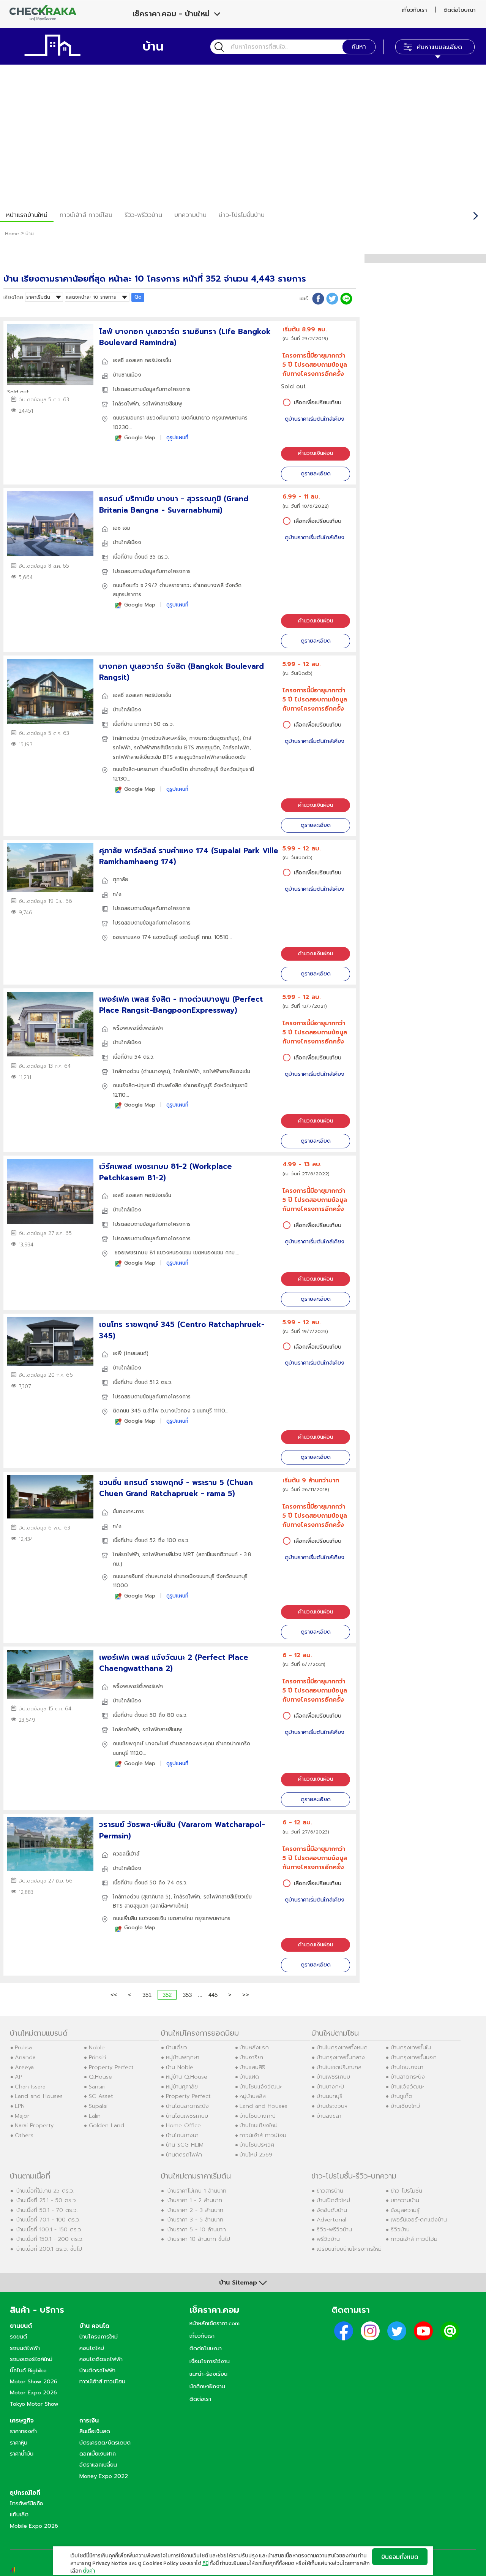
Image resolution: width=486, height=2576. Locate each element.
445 (213, 1995)
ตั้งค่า (89, 2571)
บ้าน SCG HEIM (185, 2145)
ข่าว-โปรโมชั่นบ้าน (242, 215)
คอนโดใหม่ (92, 2348)
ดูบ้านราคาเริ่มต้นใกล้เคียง (315, 419)
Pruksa (23, 2047)
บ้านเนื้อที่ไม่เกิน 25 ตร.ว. (45, 2191)
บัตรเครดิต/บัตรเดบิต (105, 2443)
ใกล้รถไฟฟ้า (126, 404)
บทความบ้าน (405, 2200)
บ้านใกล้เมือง (127, 542)
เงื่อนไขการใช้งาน (210, 2361)
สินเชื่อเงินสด (95, 2431)
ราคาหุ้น (19, 2443)
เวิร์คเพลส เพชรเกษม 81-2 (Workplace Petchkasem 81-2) (166, 1172)
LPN (20, 2106)
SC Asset (101, 2096)
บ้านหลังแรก (254, 2047)
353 (187, 1995)
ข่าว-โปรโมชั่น (406, 2191)
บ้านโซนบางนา (182, 2135)
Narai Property (34, 2125)
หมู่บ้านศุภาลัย (182, 2087)
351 (147, 1995)
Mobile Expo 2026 (34, 2526)
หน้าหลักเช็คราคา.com (215, 2323)
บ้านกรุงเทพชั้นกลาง (341, 2057)
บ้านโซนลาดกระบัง (187, 2106)
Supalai (98, 2106)
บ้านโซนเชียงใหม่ (259, 2125)
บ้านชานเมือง (127, 375)
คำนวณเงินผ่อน (316, 453)
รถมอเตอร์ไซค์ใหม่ (31, 2359)
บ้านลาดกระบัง (408, 2077)
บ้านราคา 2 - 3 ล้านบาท (195, 2210)
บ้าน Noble (180, 2067)
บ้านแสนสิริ (252, 2067)
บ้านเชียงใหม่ (405, 2106)
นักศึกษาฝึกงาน (207, 2386)
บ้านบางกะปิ (330, 2087)
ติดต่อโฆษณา (459, 10)
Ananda (25, 2057)
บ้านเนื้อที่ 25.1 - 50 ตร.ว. (47, 2200)
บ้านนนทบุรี (330, 2096)
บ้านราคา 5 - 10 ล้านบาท (197, 2229)
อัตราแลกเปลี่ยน (98, 2465)
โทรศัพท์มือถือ (27, 2503)
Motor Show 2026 (34, 2381)
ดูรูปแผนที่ (177, 438)
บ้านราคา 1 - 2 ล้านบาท (195, 2200)
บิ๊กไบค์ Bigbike (28, 2370)
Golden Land (107, 2125)
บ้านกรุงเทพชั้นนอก (414, 2057)
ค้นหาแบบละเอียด (439, 47)
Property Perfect (111, 2067)
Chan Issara (30, 2087)
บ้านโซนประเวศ (257, 2145)
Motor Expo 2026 (33, 2392)
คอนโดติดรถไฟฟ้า (101, 2359)
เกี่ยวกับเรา (414, 10)
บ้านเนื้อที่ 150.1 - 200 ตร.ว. (50, 2239)
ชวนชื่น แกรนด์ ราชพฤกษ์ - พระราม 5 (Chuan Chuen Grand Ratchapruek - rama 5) (176, 1488)
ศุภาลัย (121, 880)
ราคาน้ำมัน (22, 2454)
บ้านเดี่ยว (177, 2047)
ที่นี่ (205, 2563)
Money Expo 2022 (104, 2476)
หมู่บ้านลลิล (253, 2096)
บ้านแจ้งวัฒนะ (407, 2087)
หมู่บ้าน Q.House (187, 2077)
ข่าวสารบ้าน (330, 2191)
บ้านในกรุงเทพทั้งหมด (342, 2047)
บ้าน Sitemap (238, 2283)
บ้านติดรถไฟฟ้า (184, 2155)
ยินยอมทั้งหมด (400, 2557)
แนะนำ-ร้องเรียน (208, 2374)
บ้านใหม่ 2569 (256, 2155)
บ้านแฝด (249, 2077)
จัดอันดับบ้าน (332, 2210)
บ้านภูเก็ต (402, 2096)
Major (22, 2116)
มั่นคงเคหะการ (128, 1511)
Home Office (183, 2125)
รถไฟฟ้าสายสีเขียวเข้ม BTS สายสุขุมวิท (177, 748)
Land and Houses (39, 2096)
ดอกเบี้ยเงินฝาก (98, 2454)
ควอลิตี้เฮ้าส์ (126, 1854)
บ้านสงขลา (329, 2116)
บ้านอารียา (251, 2057)
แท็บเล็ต (19, 2514)
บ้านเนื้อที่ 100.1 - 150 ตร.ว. (49, 2229)
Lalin (95, 2116)
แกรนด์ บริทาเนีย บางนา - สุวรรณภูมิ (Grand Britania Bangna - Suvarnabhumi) (174, 504)
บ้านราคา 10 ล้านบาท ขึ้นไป (199, 2239)
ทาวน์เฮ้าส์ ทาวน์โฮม (86, 215)
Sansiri (97, 2087)
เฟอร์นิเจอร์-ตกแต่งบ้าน (419, 2220)
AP (18, 2077)
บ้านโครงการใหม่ (99, 2337)
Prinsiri (97, 2057)
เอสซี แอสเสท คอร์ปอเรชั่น (142, 360)
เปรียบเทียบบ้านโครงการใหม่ (349, 2249)
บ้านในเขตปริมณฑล (339, 2067)
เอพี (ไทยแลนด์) (131, 1353)
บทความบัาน (190, 215)
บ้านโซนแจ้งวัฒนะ (261, 2087)
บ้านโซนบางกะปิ (258, 2116)
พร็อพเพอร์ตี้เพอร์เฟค (138, 1028)
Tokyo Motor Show (34, 2404)
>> (246, 1995)
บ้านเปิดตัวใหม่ (333, 2200)
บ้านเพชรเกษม (333, 2077)
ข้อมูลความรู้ (405, 2210)
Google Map (140, 438)
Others (24, 2135)
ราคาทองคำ (23, 2431)
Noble (97, 2047)
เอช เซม (121, 528)
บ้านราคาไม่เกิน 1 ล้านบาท (197, 2191)
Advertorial (331, 2220)
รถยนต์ (18, 2337)
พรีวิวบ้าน (328, 2239)
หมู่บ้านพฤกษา (183, 2057)
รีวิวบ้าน (400, 2229)
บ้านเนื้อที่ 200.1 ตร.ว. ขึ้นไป (49, 2249)
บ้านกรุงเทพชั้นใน (411, 2047)
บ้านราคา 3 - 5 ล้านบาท (195, 2220)
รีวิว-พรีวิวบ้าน (143, 215)
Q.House (100, 2077)
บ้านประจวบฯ (332, 2106)
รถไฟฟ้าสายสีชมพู (162, 404)
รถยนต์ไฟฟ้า (25, 2348)
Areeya (24, 2067)
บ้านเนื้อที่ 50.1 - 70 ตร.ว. (47, 2210)
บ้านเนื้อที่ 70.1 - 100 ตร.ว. (48, 2220)
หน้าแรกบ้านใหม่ (27, 215)
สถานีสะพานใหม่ (169, 1906)
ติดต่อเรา (200, 2399)
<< (114, 1995)
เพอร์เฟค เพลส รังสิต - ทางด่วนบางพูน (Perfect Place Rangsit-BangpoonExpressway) (181, 1005)
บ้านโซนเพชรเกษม (187, 2116)
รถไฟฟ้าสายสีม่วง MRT (168, 1554)
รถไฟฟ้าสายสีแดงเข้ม (222, 757)
